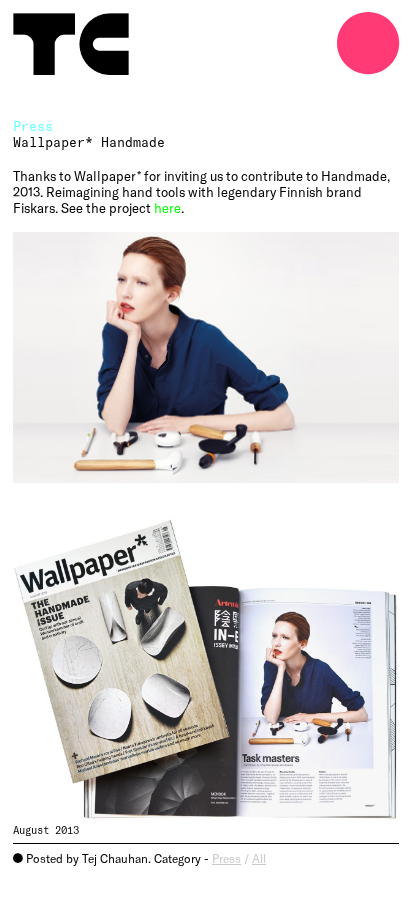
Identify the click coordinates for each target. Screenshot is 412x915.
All (259, 858)
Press (226, 858)
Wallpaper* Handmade (89, 142)
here (167, 208)
